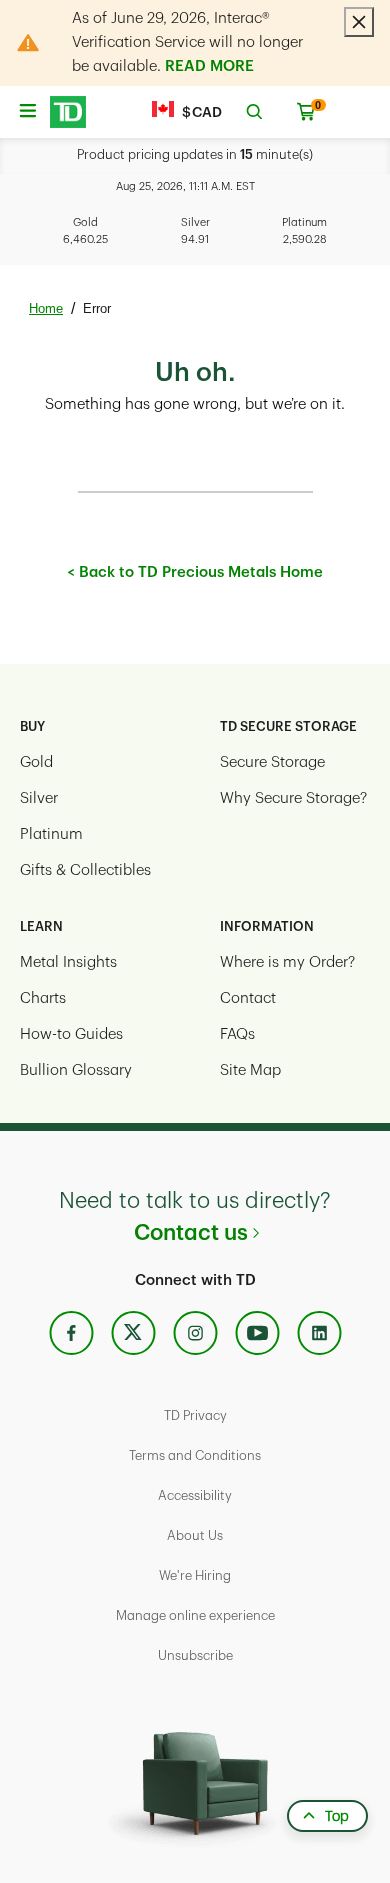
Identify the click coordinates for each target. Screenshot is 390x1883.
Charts (43, 998)
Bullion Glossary (76, 1070)
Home (46, 308)
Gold (36, 762)
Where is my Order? (287, 962)
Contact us (191, 1233)
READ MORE (209, 66)
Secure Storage (272, 762)
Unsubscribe (195, 1655)
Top (337, 1816)
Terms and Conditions (195, 1455)
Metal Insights (68, 962)
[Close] (359, 22)
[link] (71, 1333)
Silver (39, 798)
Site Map (250, 1070)
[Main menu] (27, 104)
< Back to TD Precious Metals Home (195, 572)
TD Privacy (195, 1415)
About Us (195, 1535)
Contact (248, 998)
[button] (68, 112)
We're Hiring (195, 1575)
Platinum (51, 834)
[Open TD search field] (254, 112)
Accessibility (195, 1495)
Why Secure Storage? (293, 798)
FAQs (237, 1034)
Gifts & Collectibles (85, 870)
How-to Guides (71, 1034)
